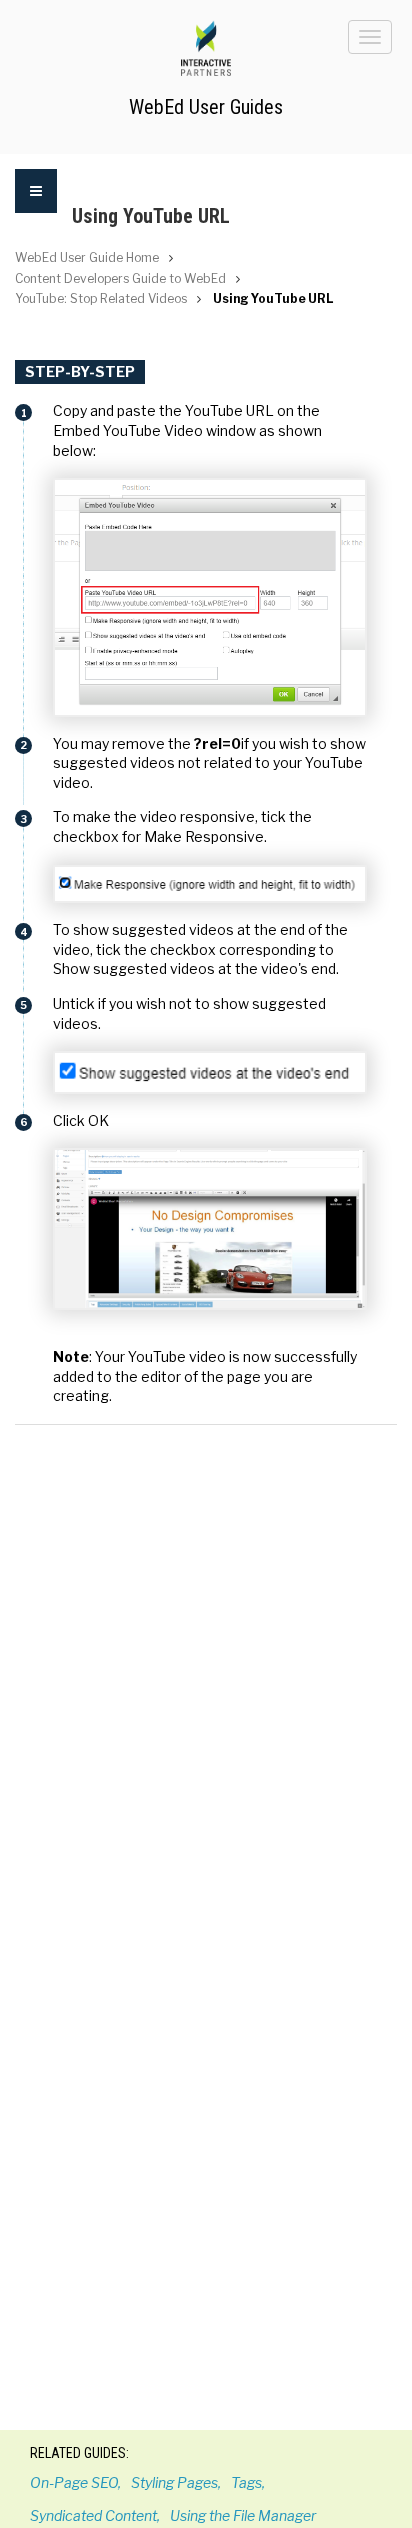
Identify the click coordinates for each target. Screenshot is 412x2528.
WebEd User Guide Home (87, 257)
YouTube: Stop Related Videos (101, 298)
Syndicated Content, (95, 2515)
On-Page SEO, (75, 2482)
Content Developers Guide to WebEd (120, 278)
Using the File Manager (243, 2515)
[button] (36, 203)
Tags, (248, 2482)
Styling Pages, (176, 2482)
